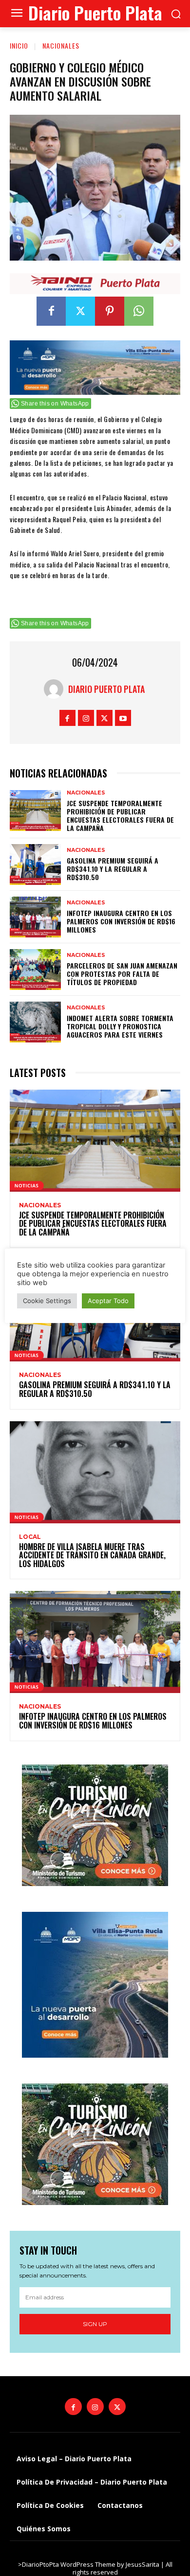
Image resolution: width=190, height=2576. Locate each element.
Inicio (19, 45)
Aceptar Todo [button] (108, 1301)
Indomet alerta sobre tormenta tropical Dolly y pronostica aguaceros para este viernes (120, 1026)
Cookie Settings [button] (47, 1301)
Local (30, 1537)
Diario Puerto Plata (106, 689)
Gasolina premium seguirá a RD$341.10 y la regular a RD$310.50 (113, 869)
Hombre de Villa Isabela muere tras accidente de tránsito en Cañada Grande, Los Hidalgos (92, 1555)
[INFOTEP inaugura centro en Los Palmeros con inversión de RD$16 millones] (35, 917)
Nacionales (61, 45)
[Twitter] (80, 311)
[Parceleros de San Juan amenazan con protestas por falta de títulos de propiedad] (35, 970)
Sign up (95, 2324)
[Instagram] (86, 718)
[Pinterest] (110, 311)
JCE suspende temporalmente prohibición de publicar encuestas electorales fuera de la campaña (120, 815)
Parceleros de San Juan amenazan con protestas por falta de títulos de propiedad (122, 974)
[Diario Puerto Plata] (56, 689)
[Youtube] (123, 718)
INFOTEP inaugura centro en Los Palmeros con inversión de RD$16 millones (121, 921)
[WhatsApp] (139, 311)
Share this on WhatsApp (55, 404)
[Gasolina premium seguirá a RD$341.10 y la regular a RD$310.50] (35, 865)
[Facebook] (51, 311)
